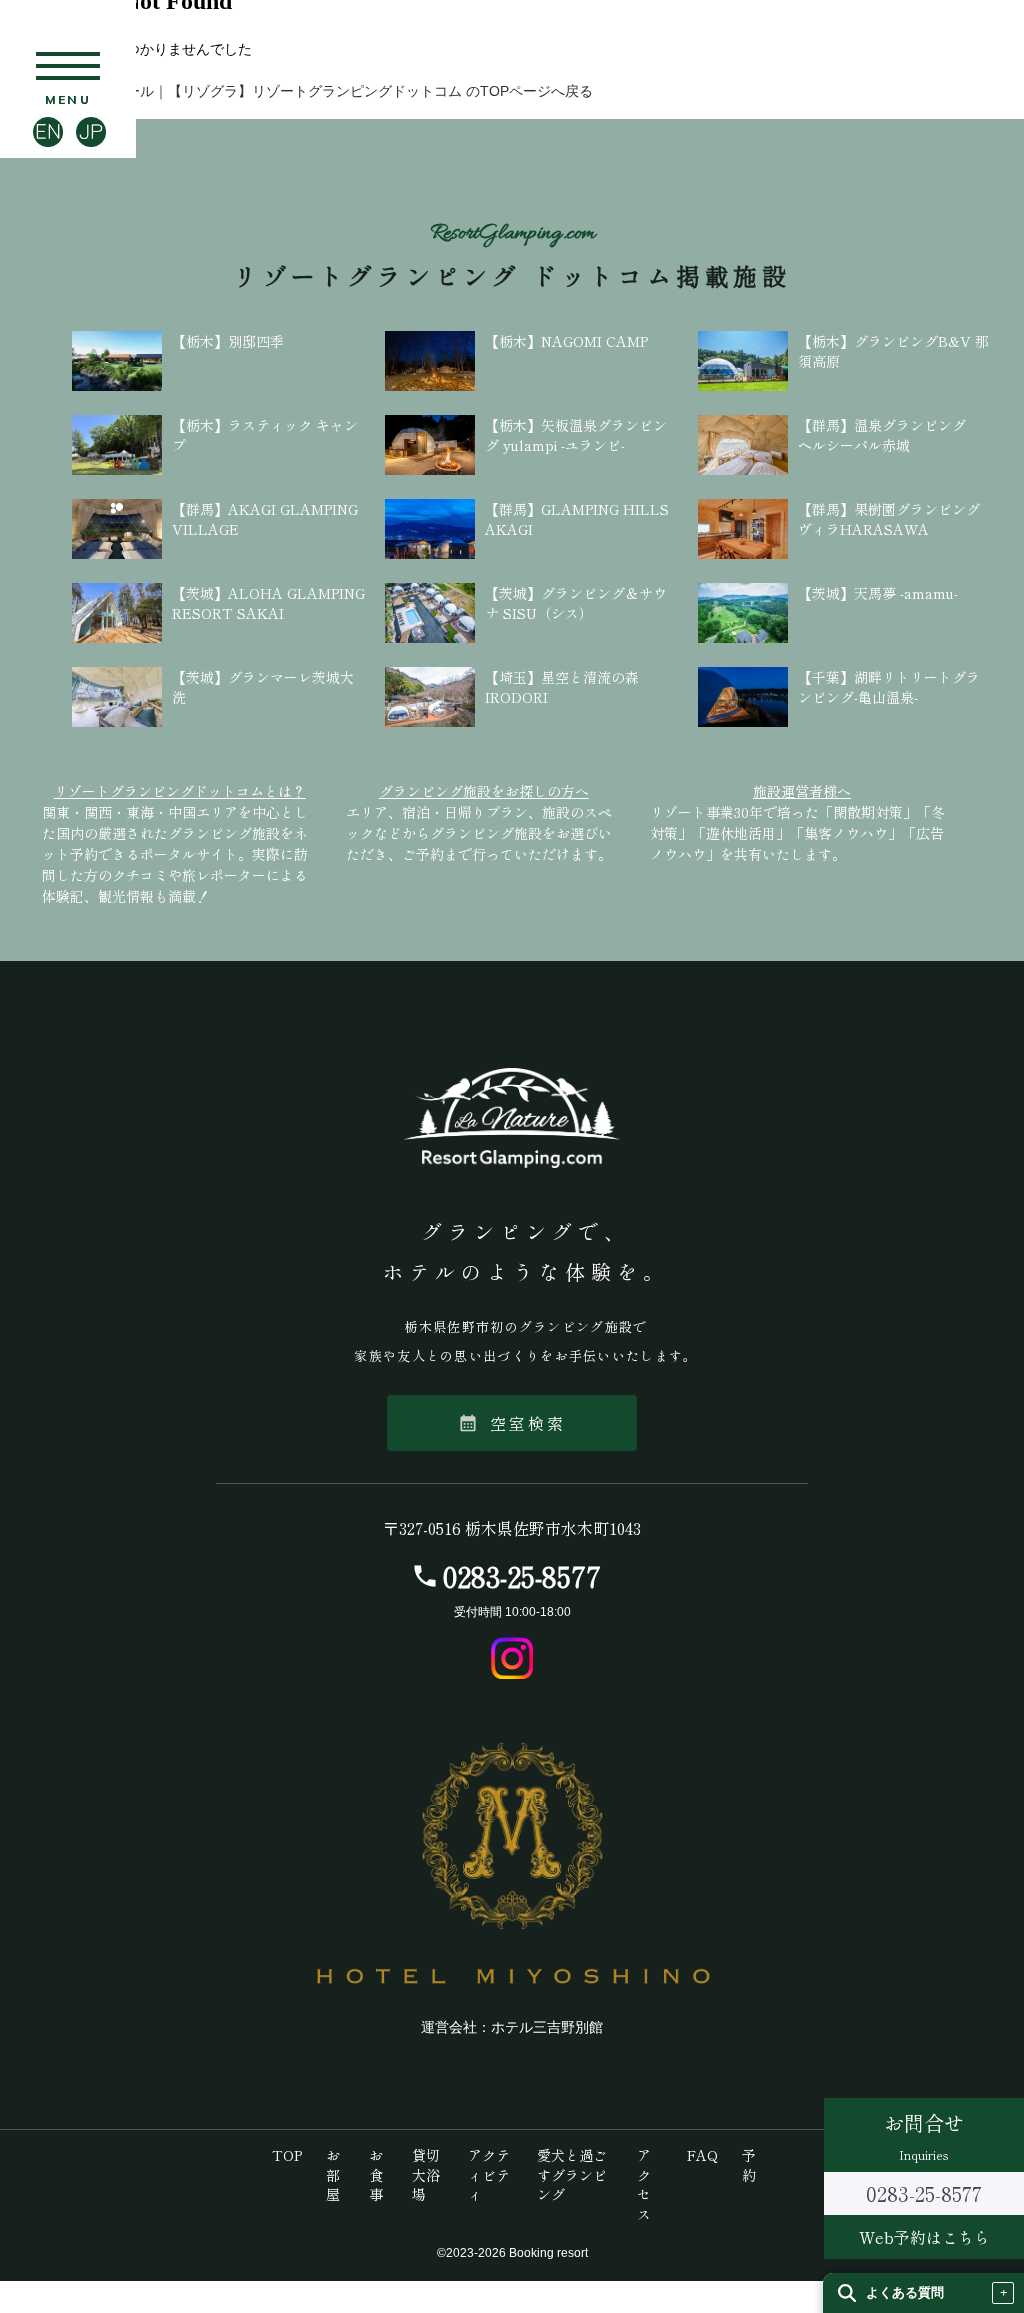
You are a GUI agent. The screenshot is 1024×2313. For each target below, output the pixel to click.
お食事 (376, 2174)
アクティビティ (489, 2174)
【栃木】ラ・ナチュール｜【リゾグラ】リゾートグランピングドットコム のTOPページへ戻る (296, 91)
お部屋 (333, 2174)
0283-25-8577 (522, 1576)
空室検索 (512, 1423)
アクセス (644, 2184)
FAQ (702, 2155)
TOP (287, 2155)
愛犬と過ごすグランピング (572, 2174)
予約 (749, 2165)
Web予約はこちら (924, 2237)
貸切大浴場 (426, 2174)
